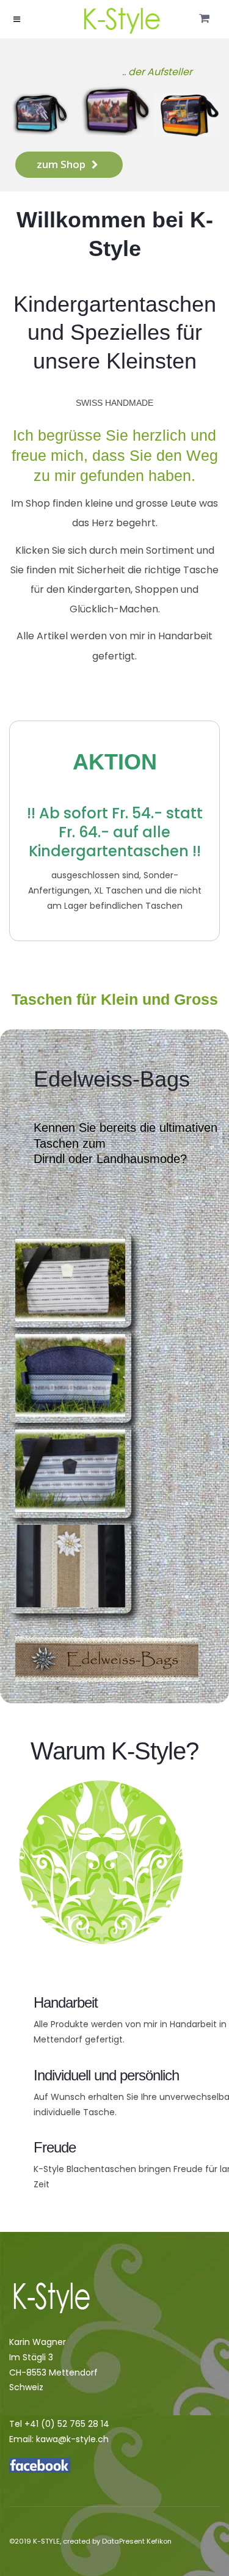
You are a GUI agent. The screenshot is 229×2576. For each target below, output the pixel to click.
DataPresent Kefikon (137, 2541)
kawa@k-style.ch (72, 2439)
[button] (204, 19)
